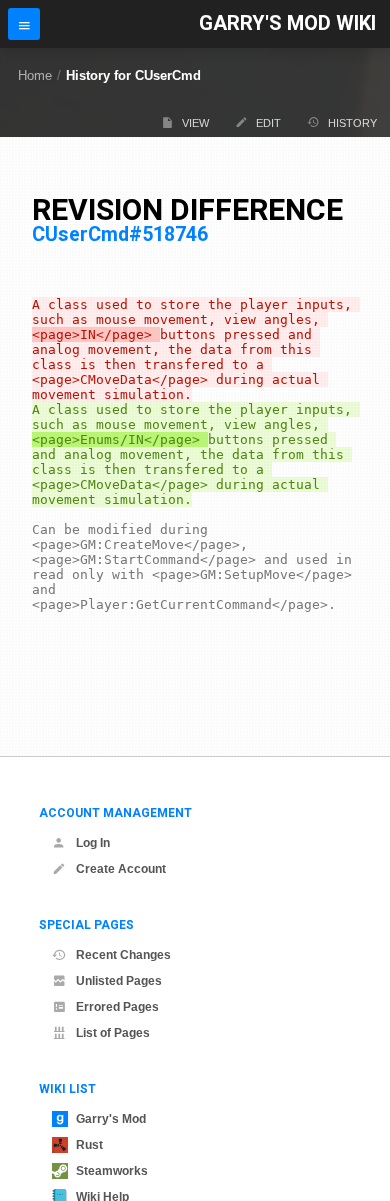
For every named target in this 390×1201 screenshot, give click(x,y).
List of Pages (113, 1033)
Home (35, 75)
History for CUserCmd (133, 75)
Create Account (121, 869)
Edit (268, 123)
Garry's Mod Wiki (287, 23)
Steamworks (112, 1171)
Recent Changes (123, 955)
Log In (93, 843)
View (195, 123)
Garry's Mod (111, 1119)
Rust (89, 1145)
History (352, 123)
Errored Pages (117, 1007)
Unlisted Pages (119, 981)
